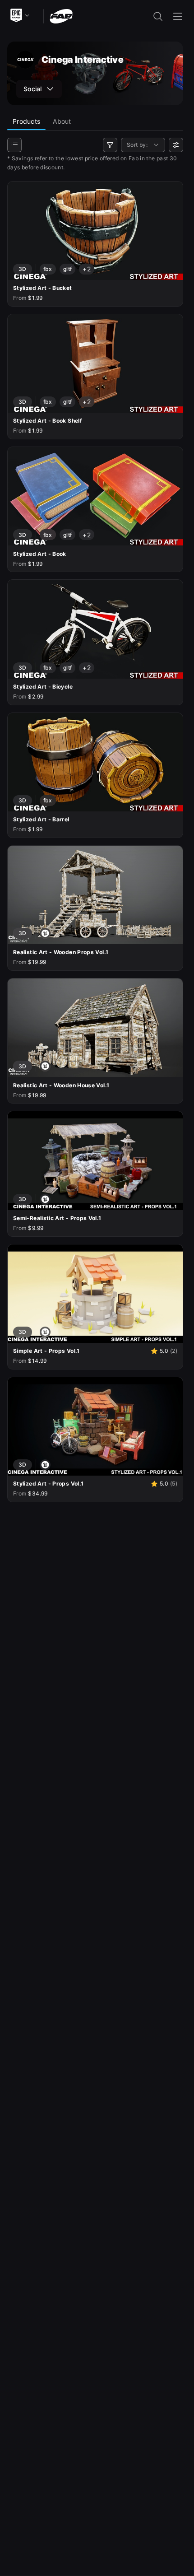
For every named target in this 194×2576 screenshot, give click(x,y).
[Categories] (14, 145)
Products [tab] (26, 121)
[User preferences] (176, 145)
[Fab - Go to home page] (61, 16)
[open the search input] (158, 16)
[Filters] (110, 145)
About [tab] (62, 121)
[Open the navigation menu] (178, 16)
